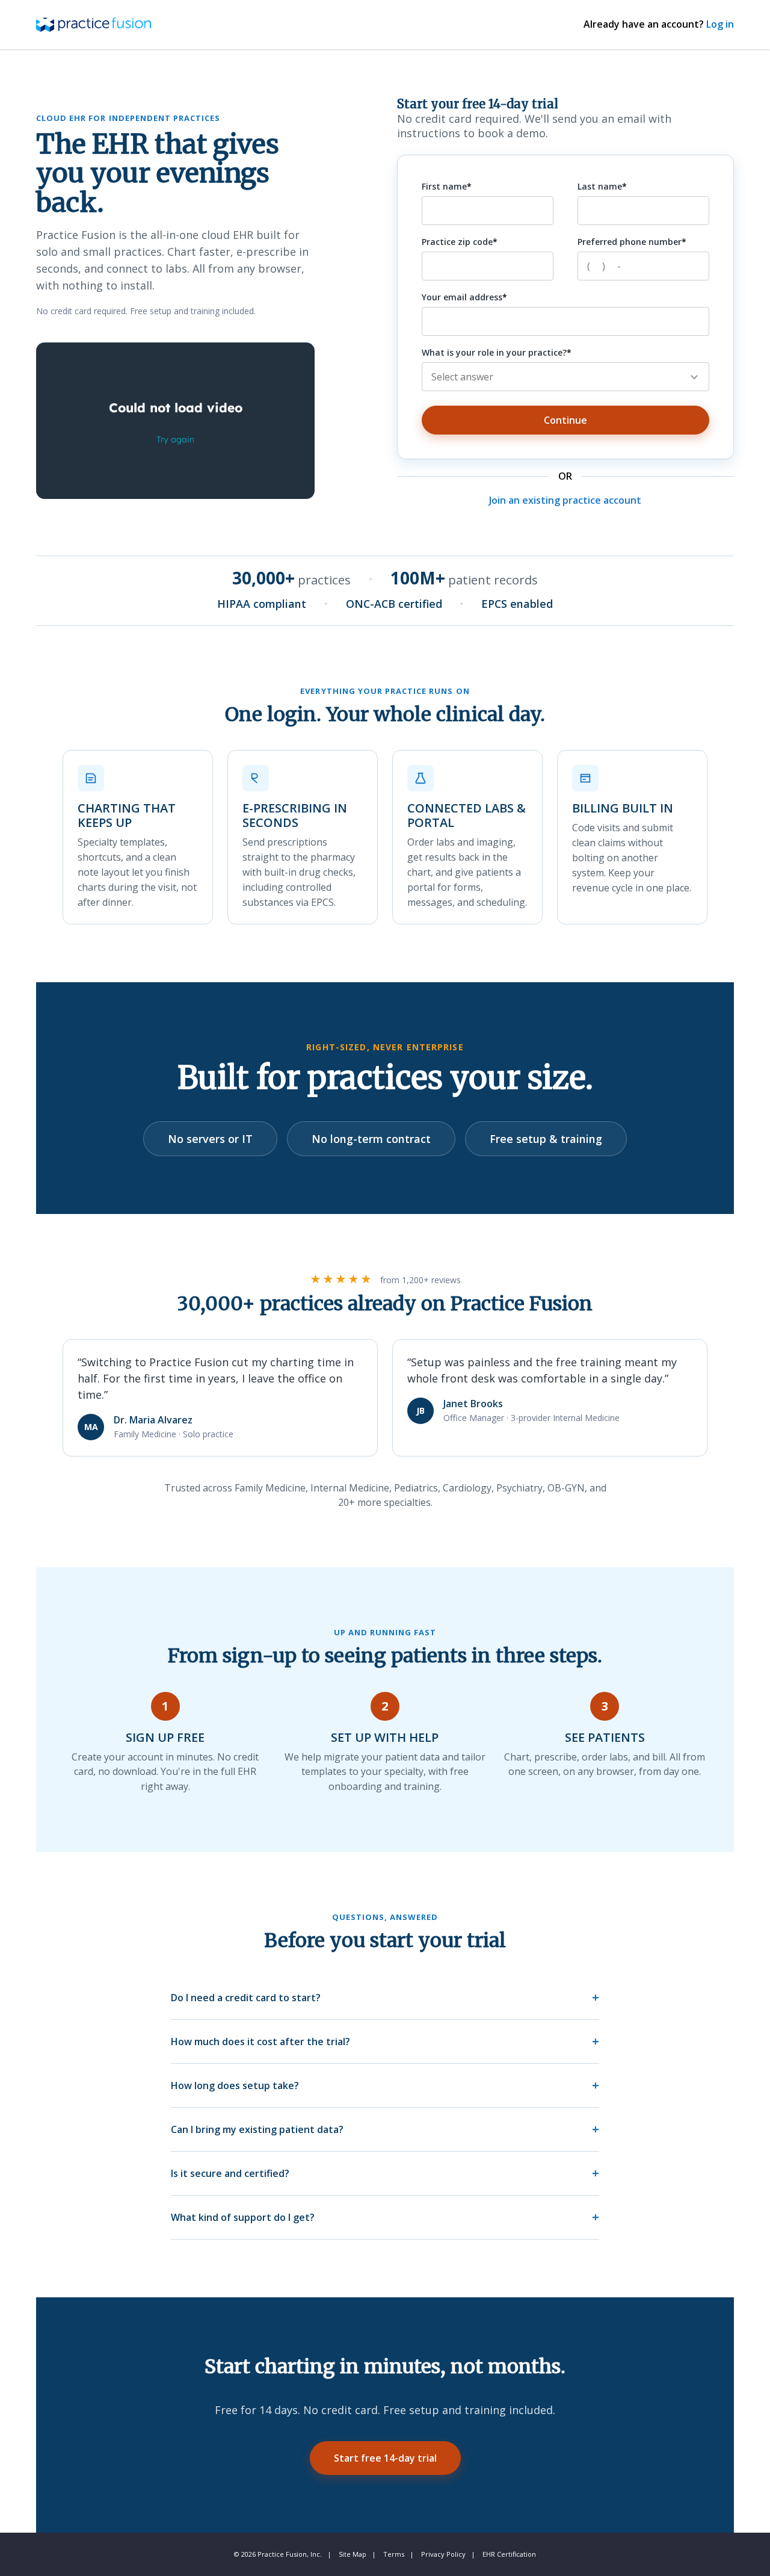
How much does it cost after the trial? (260, 2042)
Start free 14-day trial (385, 2458)
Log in (720, 24)
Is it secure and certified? (230, 2173)
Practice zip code (457, 242)
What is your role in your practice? (494, 352)
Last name (600, 186)
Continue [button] (565, 420)
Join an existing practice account (565, 500)
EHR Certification (509, 2554)
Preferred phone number (630, 242)
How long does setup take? (235, 2085)
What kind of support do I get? (243, 2217)
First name (444, 186)
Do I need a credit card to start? (246, 1998)
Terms (394, 2554)
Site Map (353, 2554)
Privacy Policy (443, 2554)
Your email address (462, 297)
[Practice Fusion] (94, 24)
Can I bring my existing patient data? (257, 2129)
